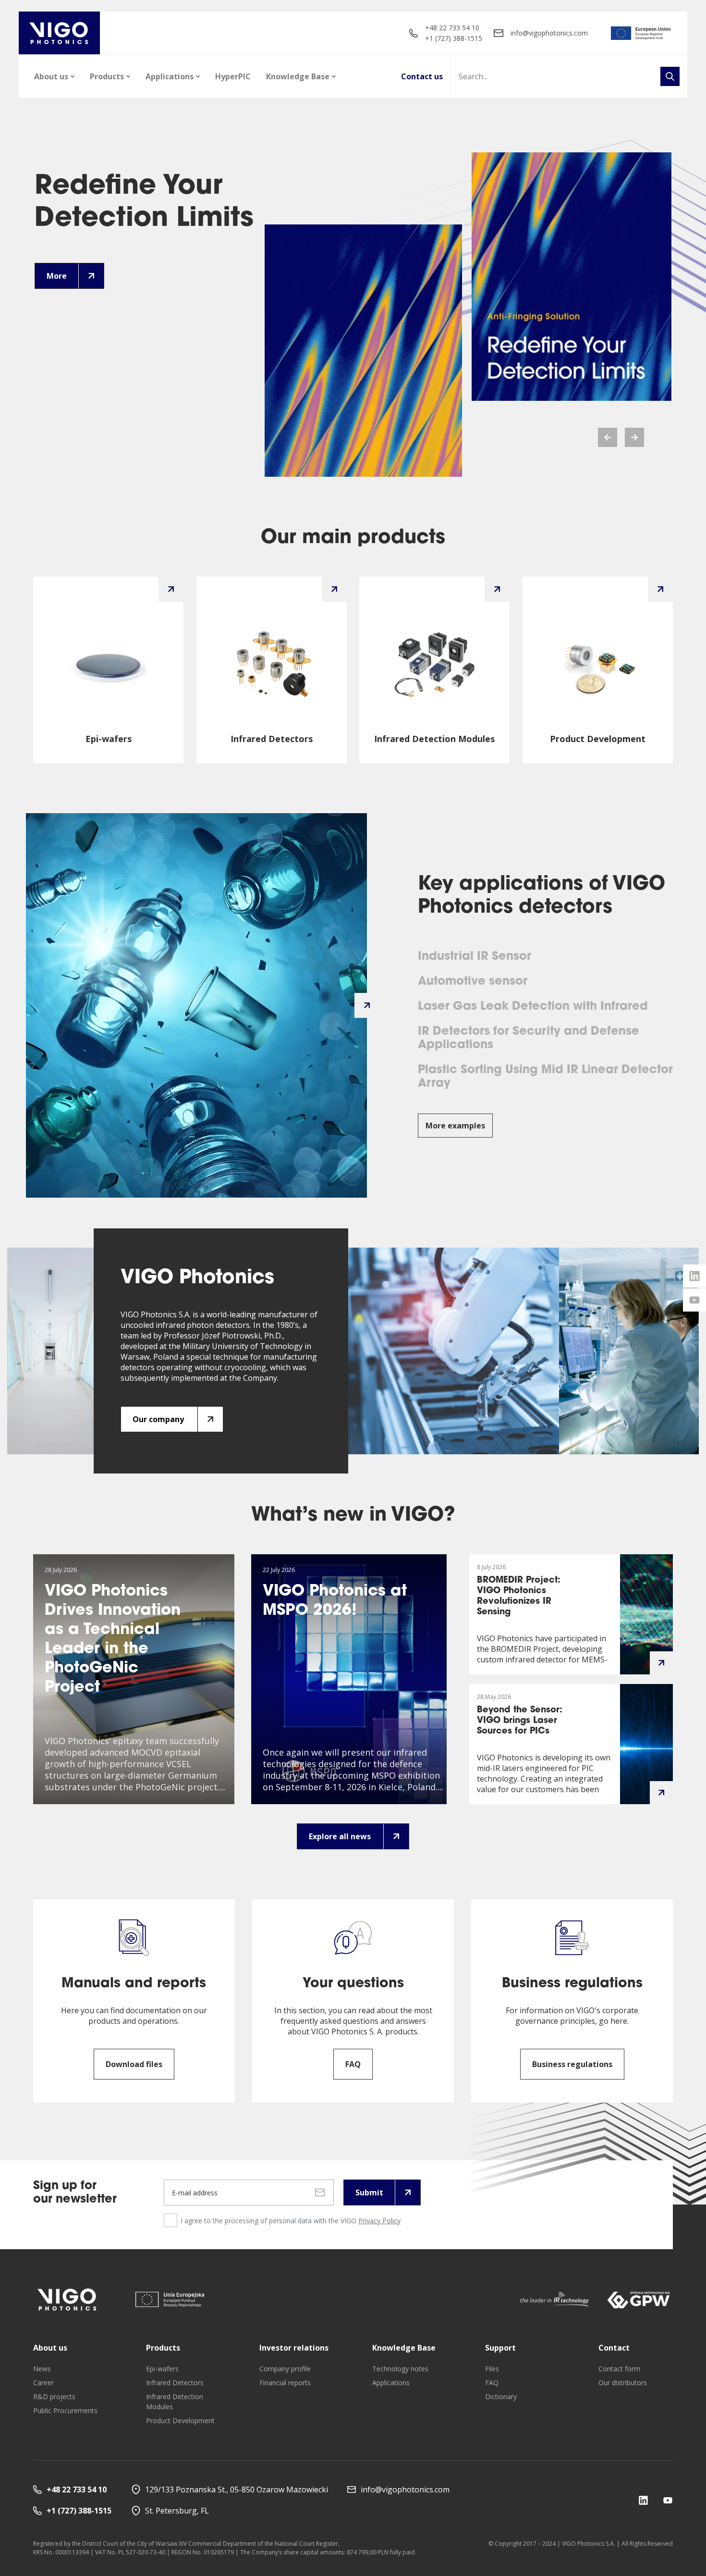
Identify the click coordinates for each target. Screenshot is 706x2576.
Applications (170, 76)
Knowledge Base (298, 76)
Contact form (619, 2369)
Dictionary (501, 2396)
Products (107, 76)
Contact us (422, 76)
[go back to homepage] (59, 33)
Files (492, 2369)
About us (51, 76)
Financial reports (285, 2383)
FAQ (492, 2383)
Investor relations (294, 2348)
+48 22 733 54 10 (452, 28)
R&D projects (54, 2396)
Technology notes (400, 2369)
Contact (614, 2348)
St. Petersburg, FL (177, 2511)
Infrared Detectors (175, 2383)
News (42, 2369)
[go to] (641, 33)
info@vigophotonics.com (549, 33)
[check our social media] (643, 2500)
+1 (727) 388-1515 (454, 38)
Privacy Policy (379, 2221)
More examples (455, 1126)
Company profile (285, 2369)
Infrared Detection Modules (175, 2402)
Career (43, 2383)
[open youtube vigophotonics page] (694, 1300)
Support (500, 2348)
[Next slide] (634, 437)
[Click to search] (670, 76)
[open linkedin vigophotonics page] (694, 1276)
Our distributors (623, 2383)
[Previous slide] (608, 437)
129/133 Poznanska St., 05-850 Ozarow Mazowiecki (237, 2489)
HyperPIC (233, 76)
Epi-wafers (162, 2369)
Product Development (180, 2421)
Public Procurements (65, 2410)
